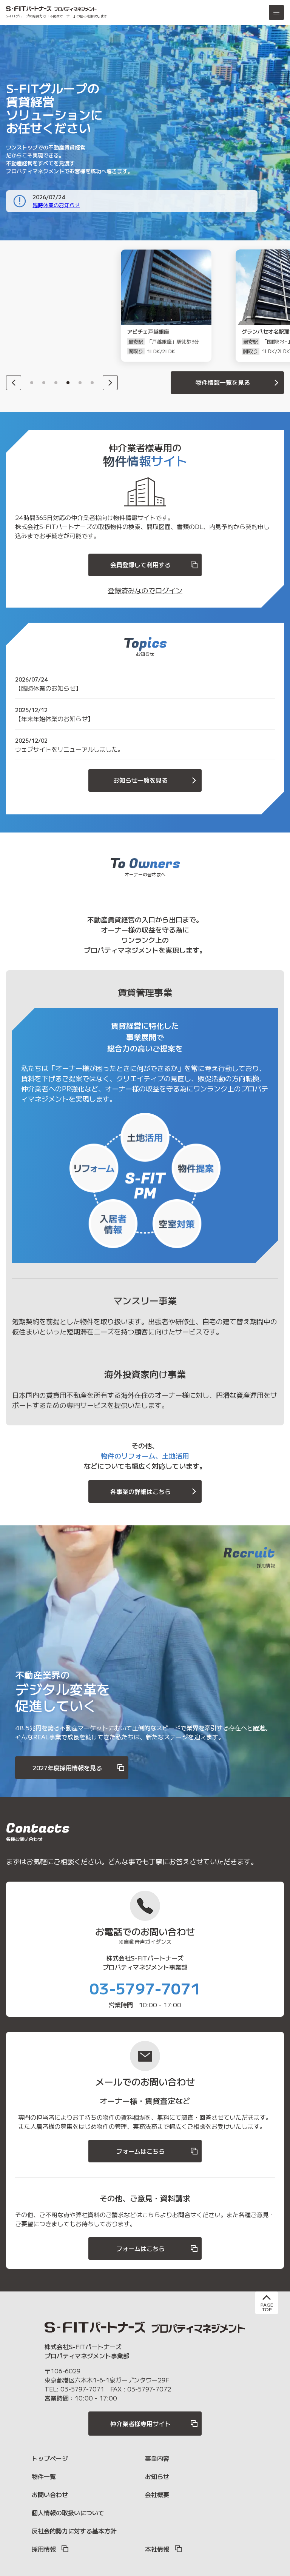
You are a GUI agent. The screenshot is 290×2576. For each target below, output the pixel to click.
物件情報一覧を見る (223, 382)
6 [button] (92, 383)
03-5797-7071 (145, 1988)
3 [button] (56, 383)
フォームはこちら (140, 2151)
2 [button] (44, 383)
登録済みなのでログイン (145, 590)
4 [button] (68, 383)
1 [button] (32, 383)
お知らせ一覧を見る (140, 780)
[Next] (110, 383)
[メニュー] (276, 12)
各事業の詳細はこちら (140, 1491)
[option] (51, 306)
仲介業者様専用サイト (140, 2424)
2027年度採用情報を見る (67, 1768)
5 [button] (80, 383)
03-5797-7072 (149, 2389)
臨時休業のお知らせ (56, 205)
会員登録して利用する (140, 565)
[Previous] (14, 383)
